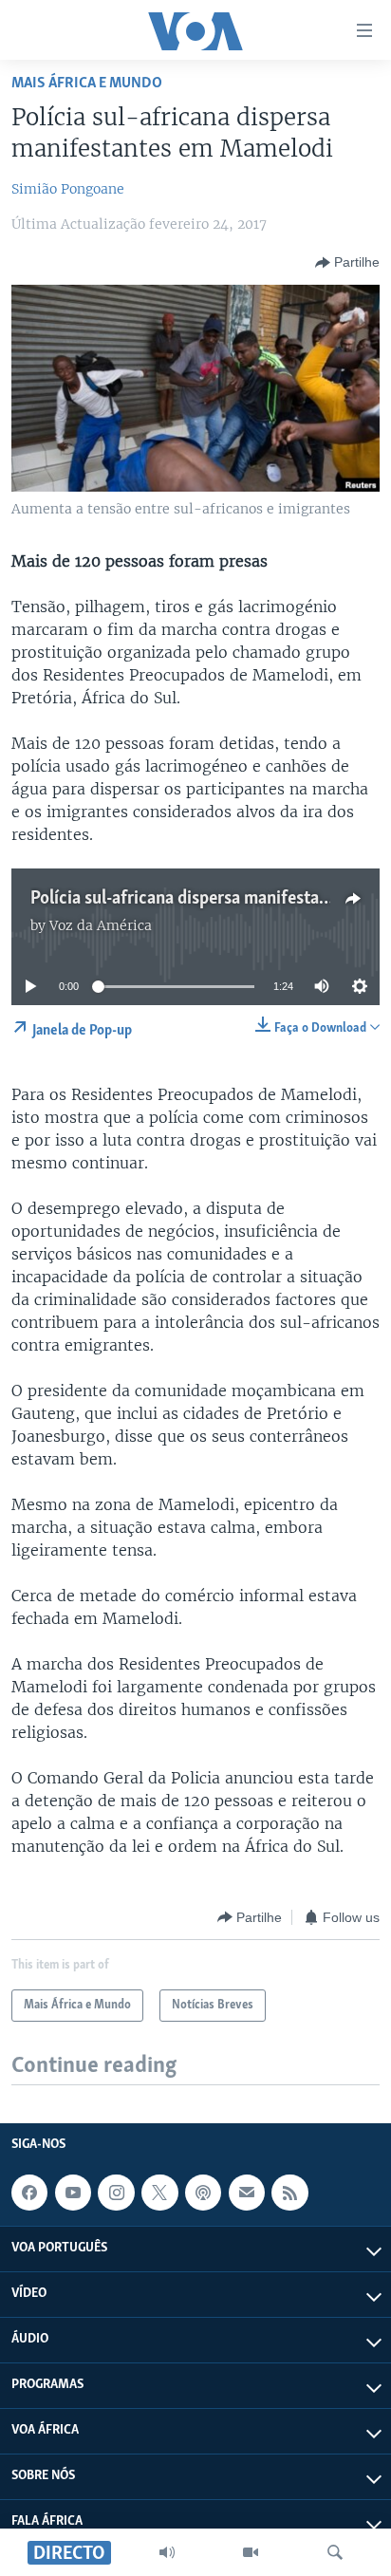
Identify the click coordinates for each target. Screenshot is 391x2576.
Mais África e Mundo (87, 83)
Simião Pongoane (68, 189)
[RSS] (289, 2193)
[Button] (347, 263)
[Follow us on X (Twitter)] (159, 2193)
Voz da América (101, 925)
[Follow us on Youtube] (73, 2193)
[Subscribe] (247, 2193)
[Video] (251, 2552)
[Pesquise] (335, 2552)
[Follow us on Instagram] (116, 2193)
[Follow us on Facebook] (29, 2193)
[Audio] (167, 2552)
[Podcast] (203, 2193)
